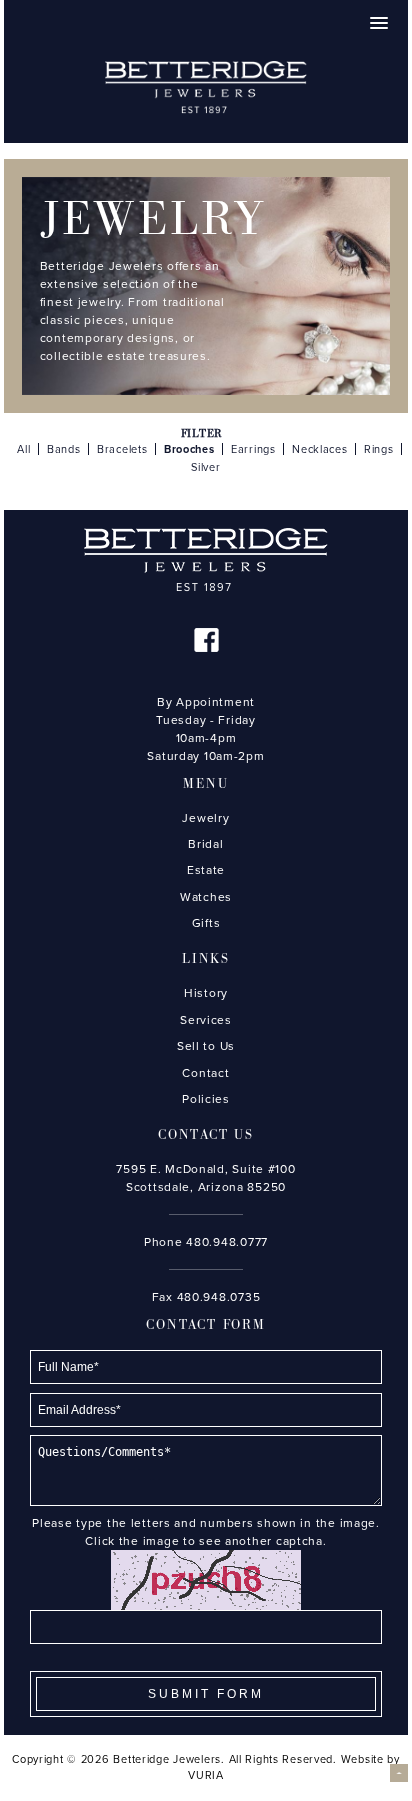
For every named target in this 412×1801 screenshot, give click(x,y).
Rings (379, 449)
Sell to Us (206, 1046)
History (206, 993)
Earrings (253, 449)
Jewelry (205, 818)
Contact (205, 1073)
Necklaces (320, 449)
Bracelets (122, 449)
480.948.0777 (227, 1242)
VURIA (206, 1775)
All (23, 449)
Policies (206, 1099)
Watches (206, 897)
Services (206, 1020)
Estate (206, 870)
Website (362, 1759)
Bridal (205, 844)
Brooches (189, 449)
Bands (64, 449)
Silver (205, 467)
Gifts (206, 923)
